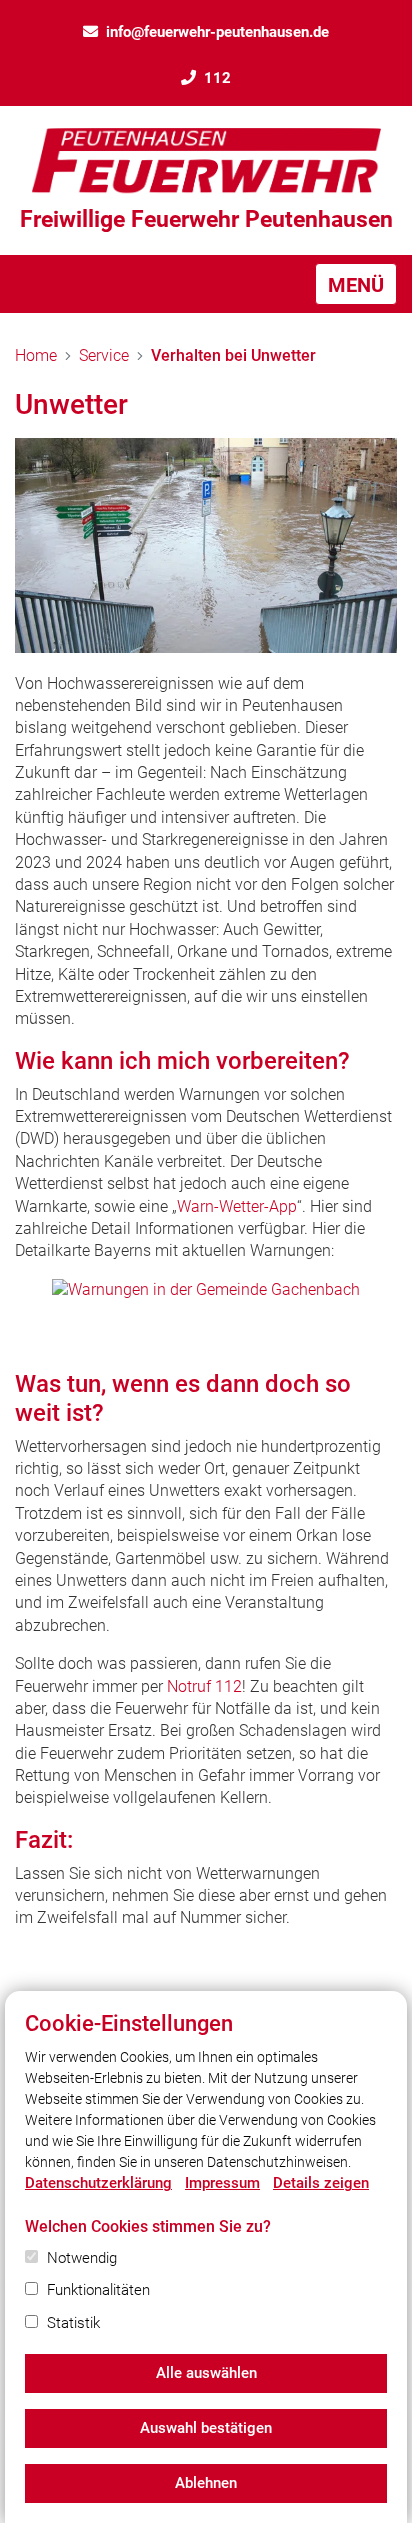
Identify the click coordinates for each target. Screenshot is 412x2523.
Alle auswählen (206, 2373)
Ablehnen (206, 2483)
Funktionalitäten (98, 2290)
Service (104, 355)
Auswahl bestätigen (206, 2428)
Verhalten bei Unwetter (233, 355)
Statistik (73, 2323)
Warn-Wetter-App (237, 1206)
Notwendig (82, 2258)
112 (217, 78)
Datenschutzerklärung (98, 2183)
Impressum (222, 2183)
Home (36, 355)
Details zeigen (321, 2183)
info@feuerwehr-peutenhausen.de (217, 32)
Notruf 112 (204, 1686)
